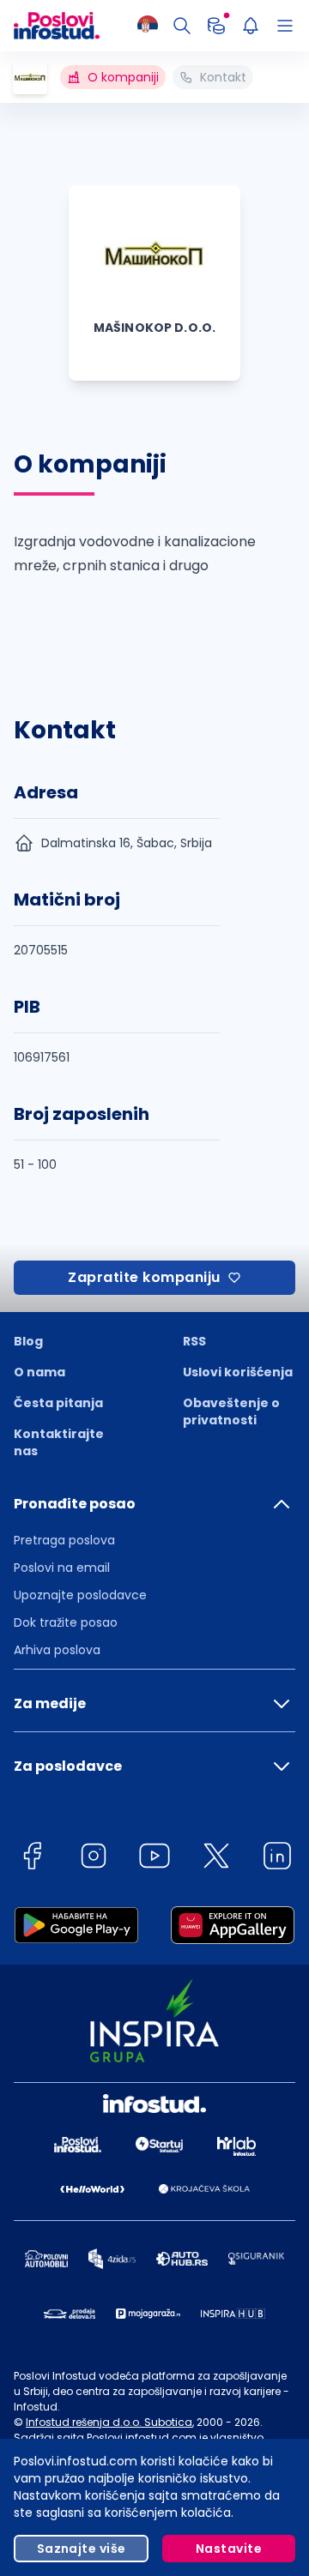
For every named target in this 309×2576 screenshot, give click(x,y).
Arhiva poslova (57, 1650)
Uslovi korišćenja (238, 1372)
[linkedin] (277, 1859)
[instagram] (94, 1859)
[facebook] (32, 1859)
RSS (194, 1341)
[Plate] (216, 26)
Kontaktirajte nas (59, 1442)
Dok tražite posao (66, 1622)
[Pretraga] (182, 26)
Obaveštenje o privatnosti (231, 1411)
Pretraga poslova (64, 1540)
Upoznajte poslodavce (80, 1595)
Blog (28, 1341)
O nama (39, 1372)
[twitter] (216, 1859)
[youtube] (154, 1859)
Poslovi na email (62, 1568)
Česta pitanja (58, 1403)
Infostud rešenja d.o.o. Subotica (109, 2422)
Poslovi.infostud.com (142, 2438)
